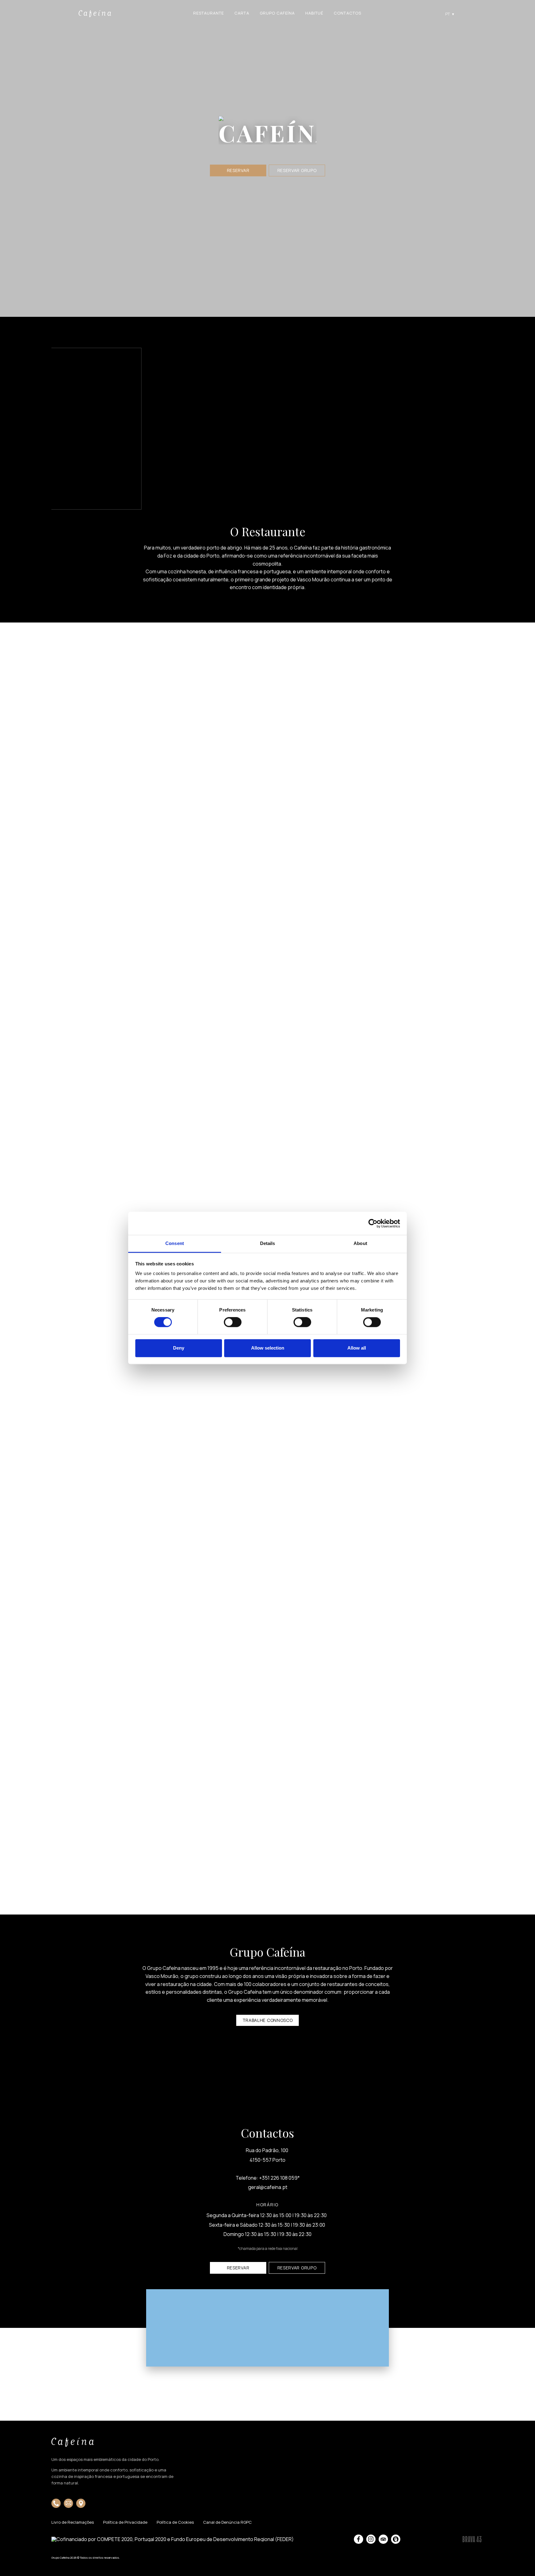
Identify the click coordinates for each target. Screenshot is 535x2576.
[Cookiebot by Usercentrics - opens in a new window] (373, 1223)
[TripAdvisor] (383, 2539)
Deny (179, 1348)
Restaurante (209, 13)
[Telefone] (56, 2503)
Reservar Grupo (297, 170)
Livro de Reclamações (73, 2523)
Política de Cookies (175, 2523)
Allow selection (268, 1348)
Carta (242, 13)
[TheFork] (396, 2539)
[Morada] (81, 2503)
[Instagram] (371, 2539)
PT (450, 14)
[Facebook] (359, 2539)
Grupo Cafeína (277, 13)
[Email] (68, 2503)
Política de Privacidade (125, 2523)
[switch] (233, 1322)
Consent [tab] (175, 1243)
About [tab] (360, 1243)
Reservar (238, 170)
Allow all (357, 1348)
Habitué (314, 13)
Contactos (347, 13)
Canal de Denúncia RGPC (227, 2523)
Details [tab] (268, 1243)
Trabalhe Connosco (268, 2020)
